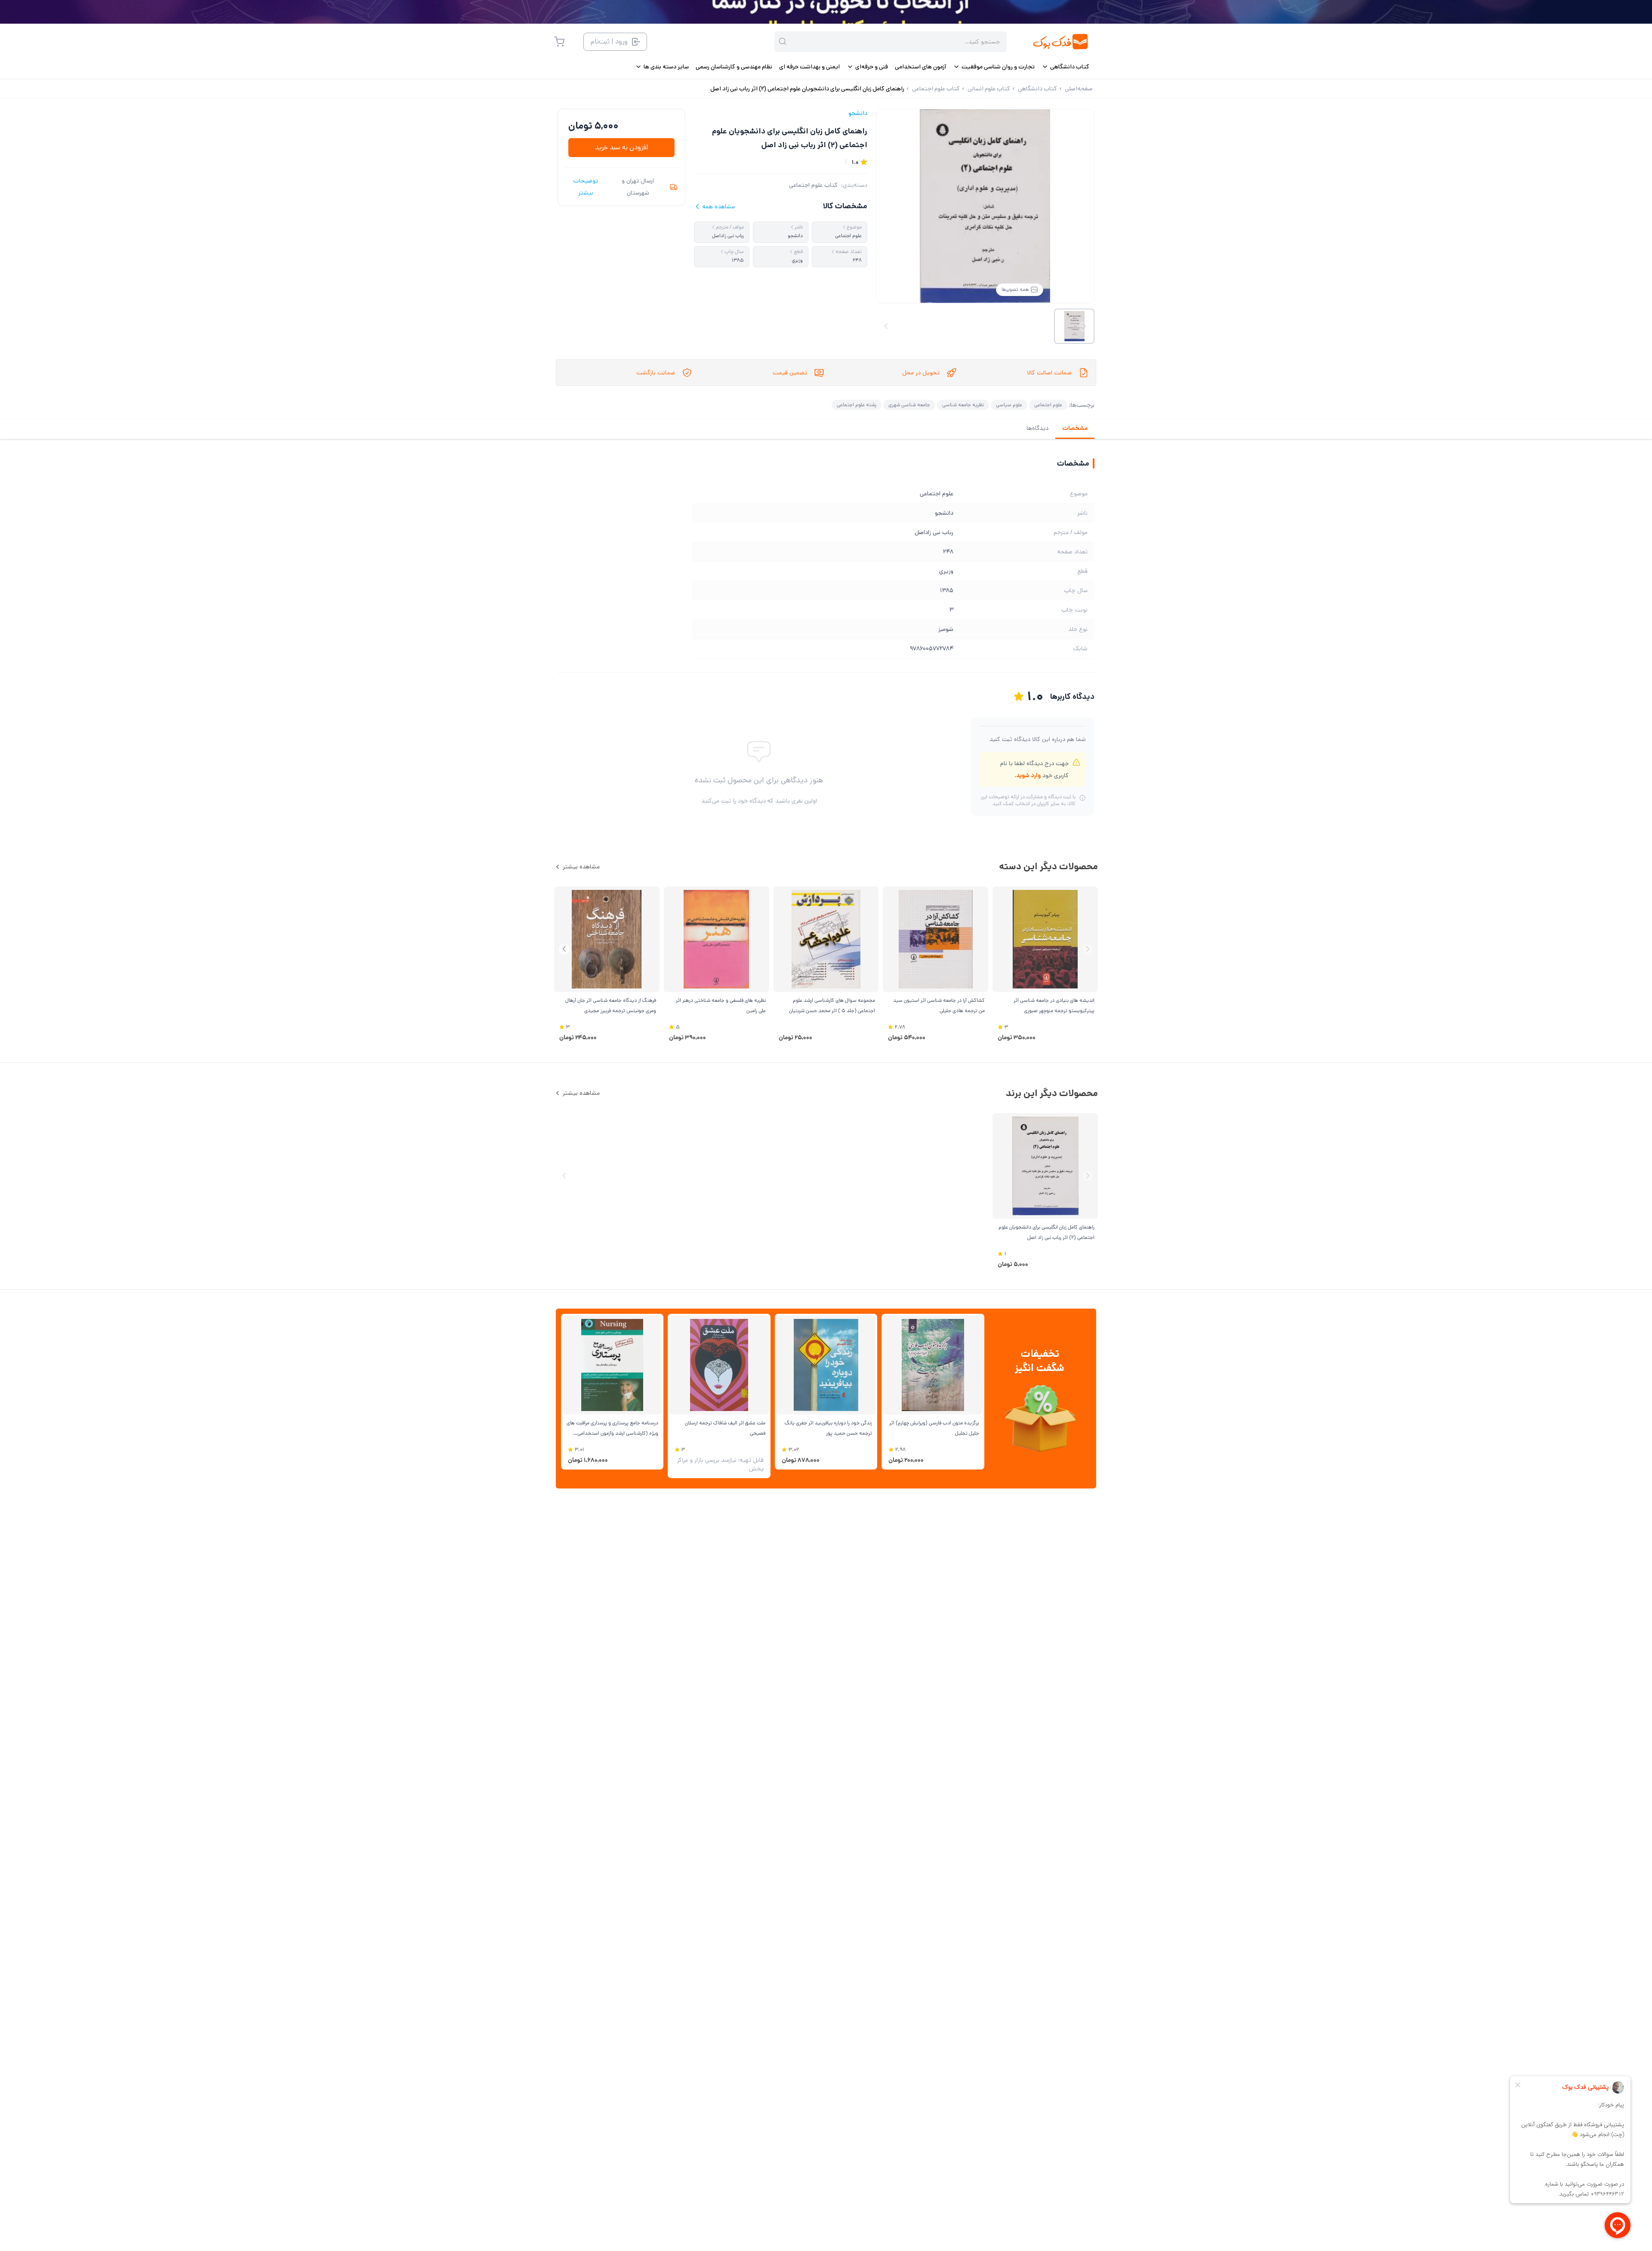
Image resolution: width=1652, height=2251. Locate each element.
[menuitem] (1065, 67)
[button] (564, 949)
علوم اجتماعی (1048, 405)
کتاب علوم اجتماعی (813, 185)
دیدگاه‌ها (1037, 428)
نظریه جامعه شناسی (963, 405)
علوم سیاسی (1009, 405)
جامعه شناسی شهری (909, 405)
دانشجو (858, 113)
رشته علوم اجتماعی (857, 405)
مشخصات (1075, 428)
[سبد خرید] (559, 42)
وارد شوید (1028, 775)
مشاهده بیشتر (581, 867)
